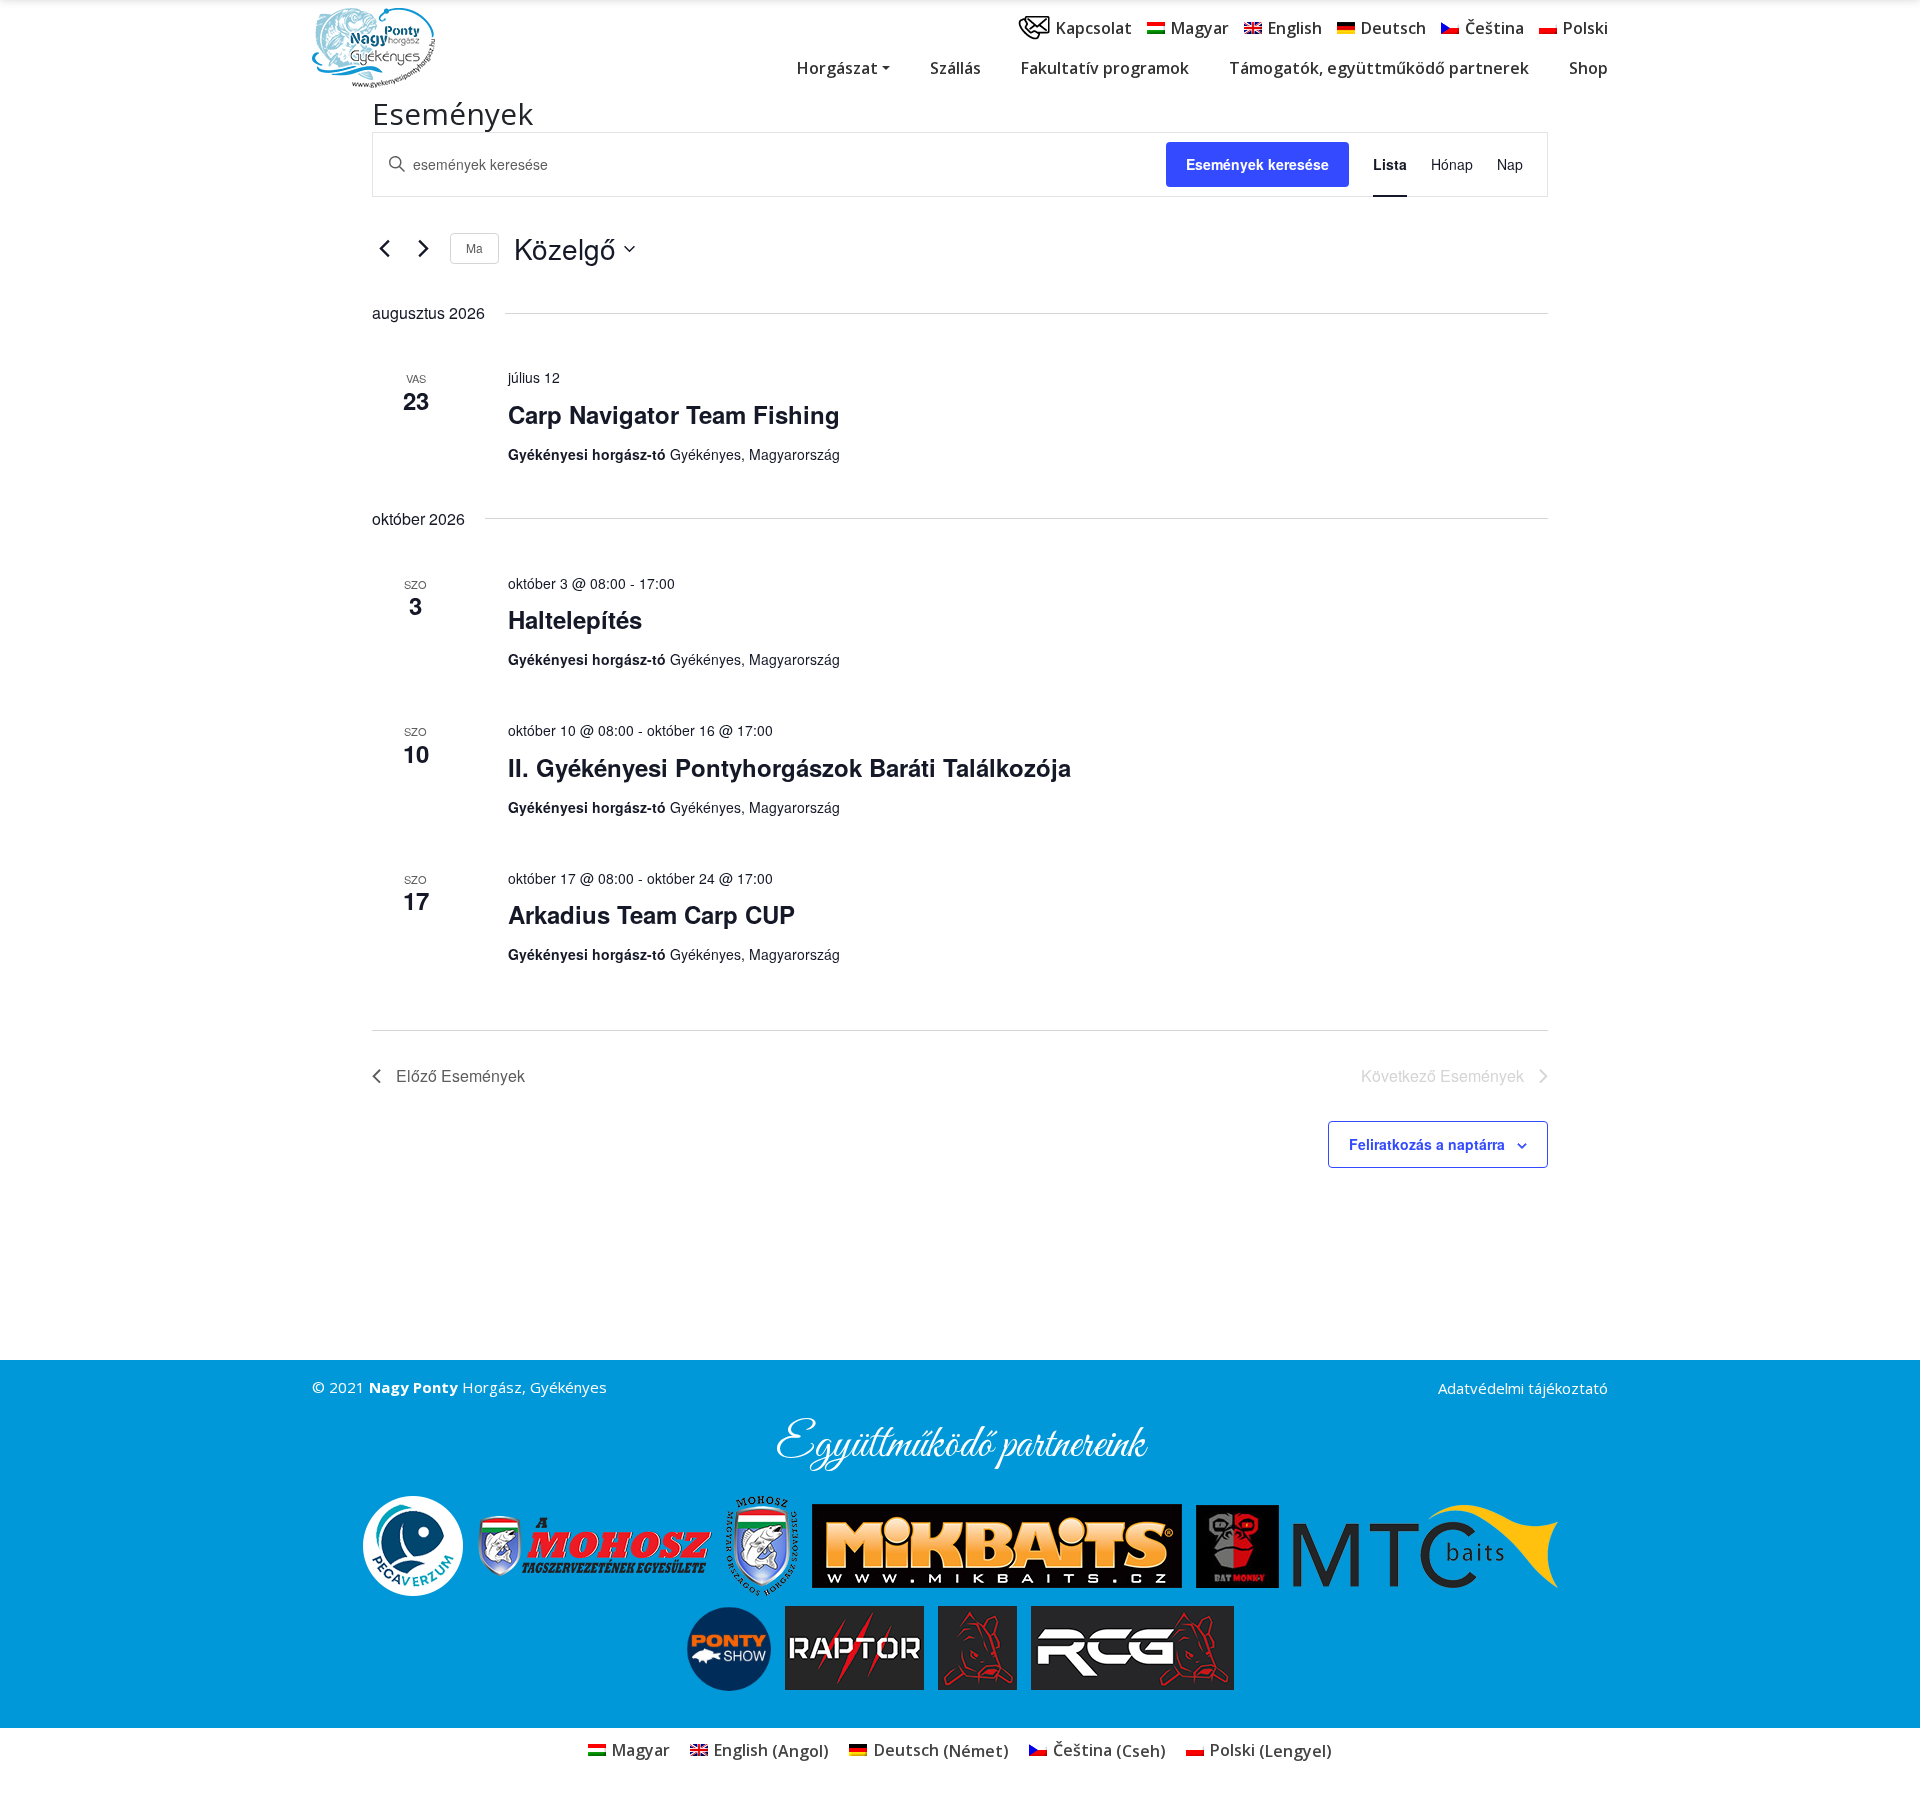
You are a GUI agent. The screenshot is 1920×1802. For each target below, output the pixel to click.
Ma (474, 247)
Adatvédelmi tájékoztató (1523, 1388)
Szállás (955, 68)
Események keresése (1257, 164)
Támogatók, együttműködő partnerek (1379, 68)
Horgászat (837, 68)
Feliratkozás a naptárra (1427, 1144)
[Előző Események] (384, 249)
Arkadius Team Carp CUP (651, 914)
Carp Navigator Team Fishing (674, 414)
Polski (1585, 28)
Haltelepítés (575, 619)
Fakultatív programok (1105, 68)
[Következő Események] (423, 249)
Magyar (1200, 28)
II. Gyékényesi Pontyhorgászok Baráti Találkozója (789, 767)
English (1295, 28)
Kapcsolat (1094, 28)
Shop (1588, 68)
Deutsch (1393, 28)
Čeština (1494, 28)
